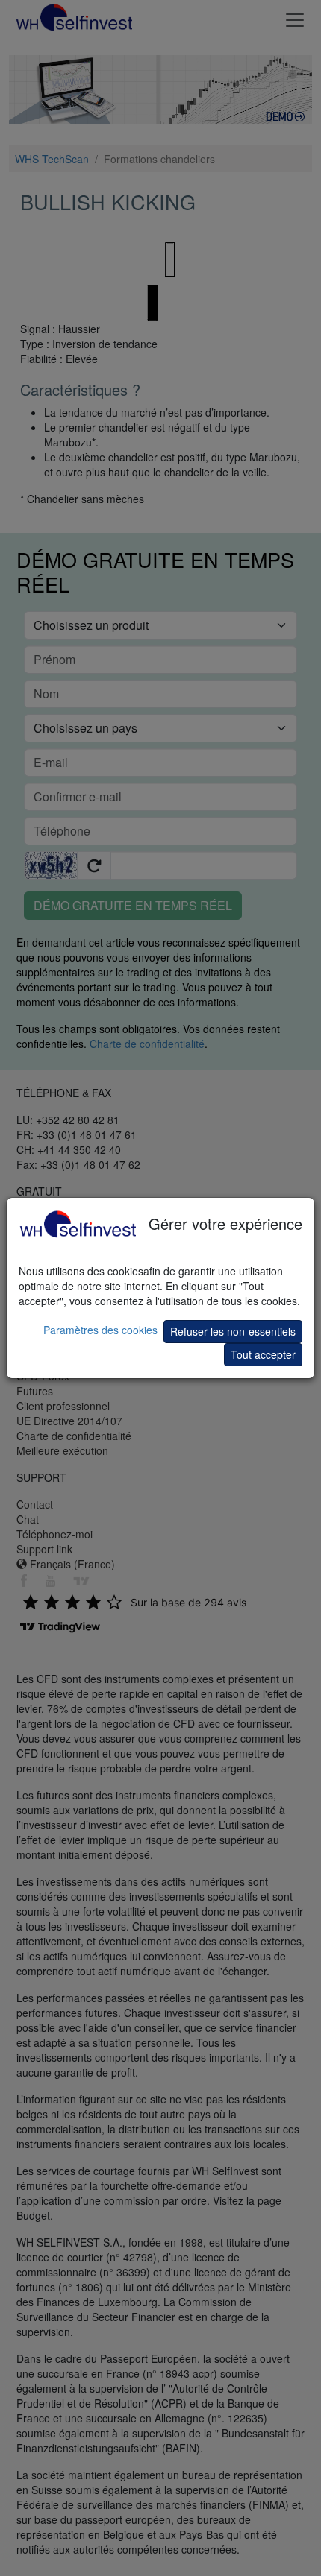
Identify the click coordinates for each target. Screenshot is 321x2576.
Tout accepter (263, 1354)
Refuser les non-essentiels (233, 1331)
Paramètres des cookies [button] (100, 1330)
